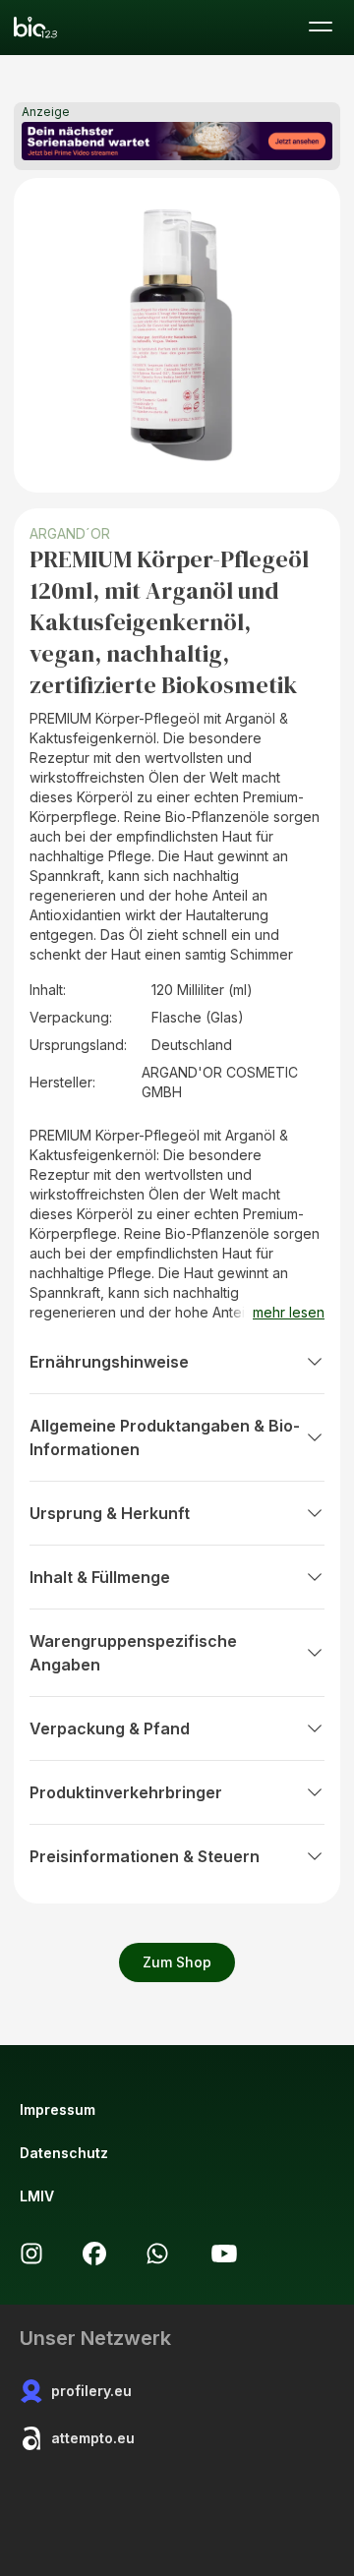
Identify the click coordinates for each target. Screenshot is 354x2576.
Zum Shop (177, 1962)
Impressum (58, 2109)
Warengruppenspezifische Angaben (133, 1653)
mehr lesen (289, 1312)
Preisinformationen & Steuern (145, 1856)
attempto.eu (93, 2438)
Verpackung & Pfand (110, 1728)
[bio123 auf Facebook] (94, 2254)
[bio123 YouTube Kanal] (224, 2254)
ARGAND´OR (70, 533)
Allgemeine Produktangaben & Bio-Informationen (165, 1437)
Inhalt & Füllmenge (100, 1577)
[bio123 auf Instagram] (31, 2254)
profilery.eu (91, 2391)
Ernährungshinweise (109, 1362)
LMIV (37, 2196)
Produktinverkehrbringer (126, 1792)
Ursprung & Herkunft (110, 1513)
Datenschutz (64, 2153)
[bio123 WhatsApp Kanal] (157, 2254)
